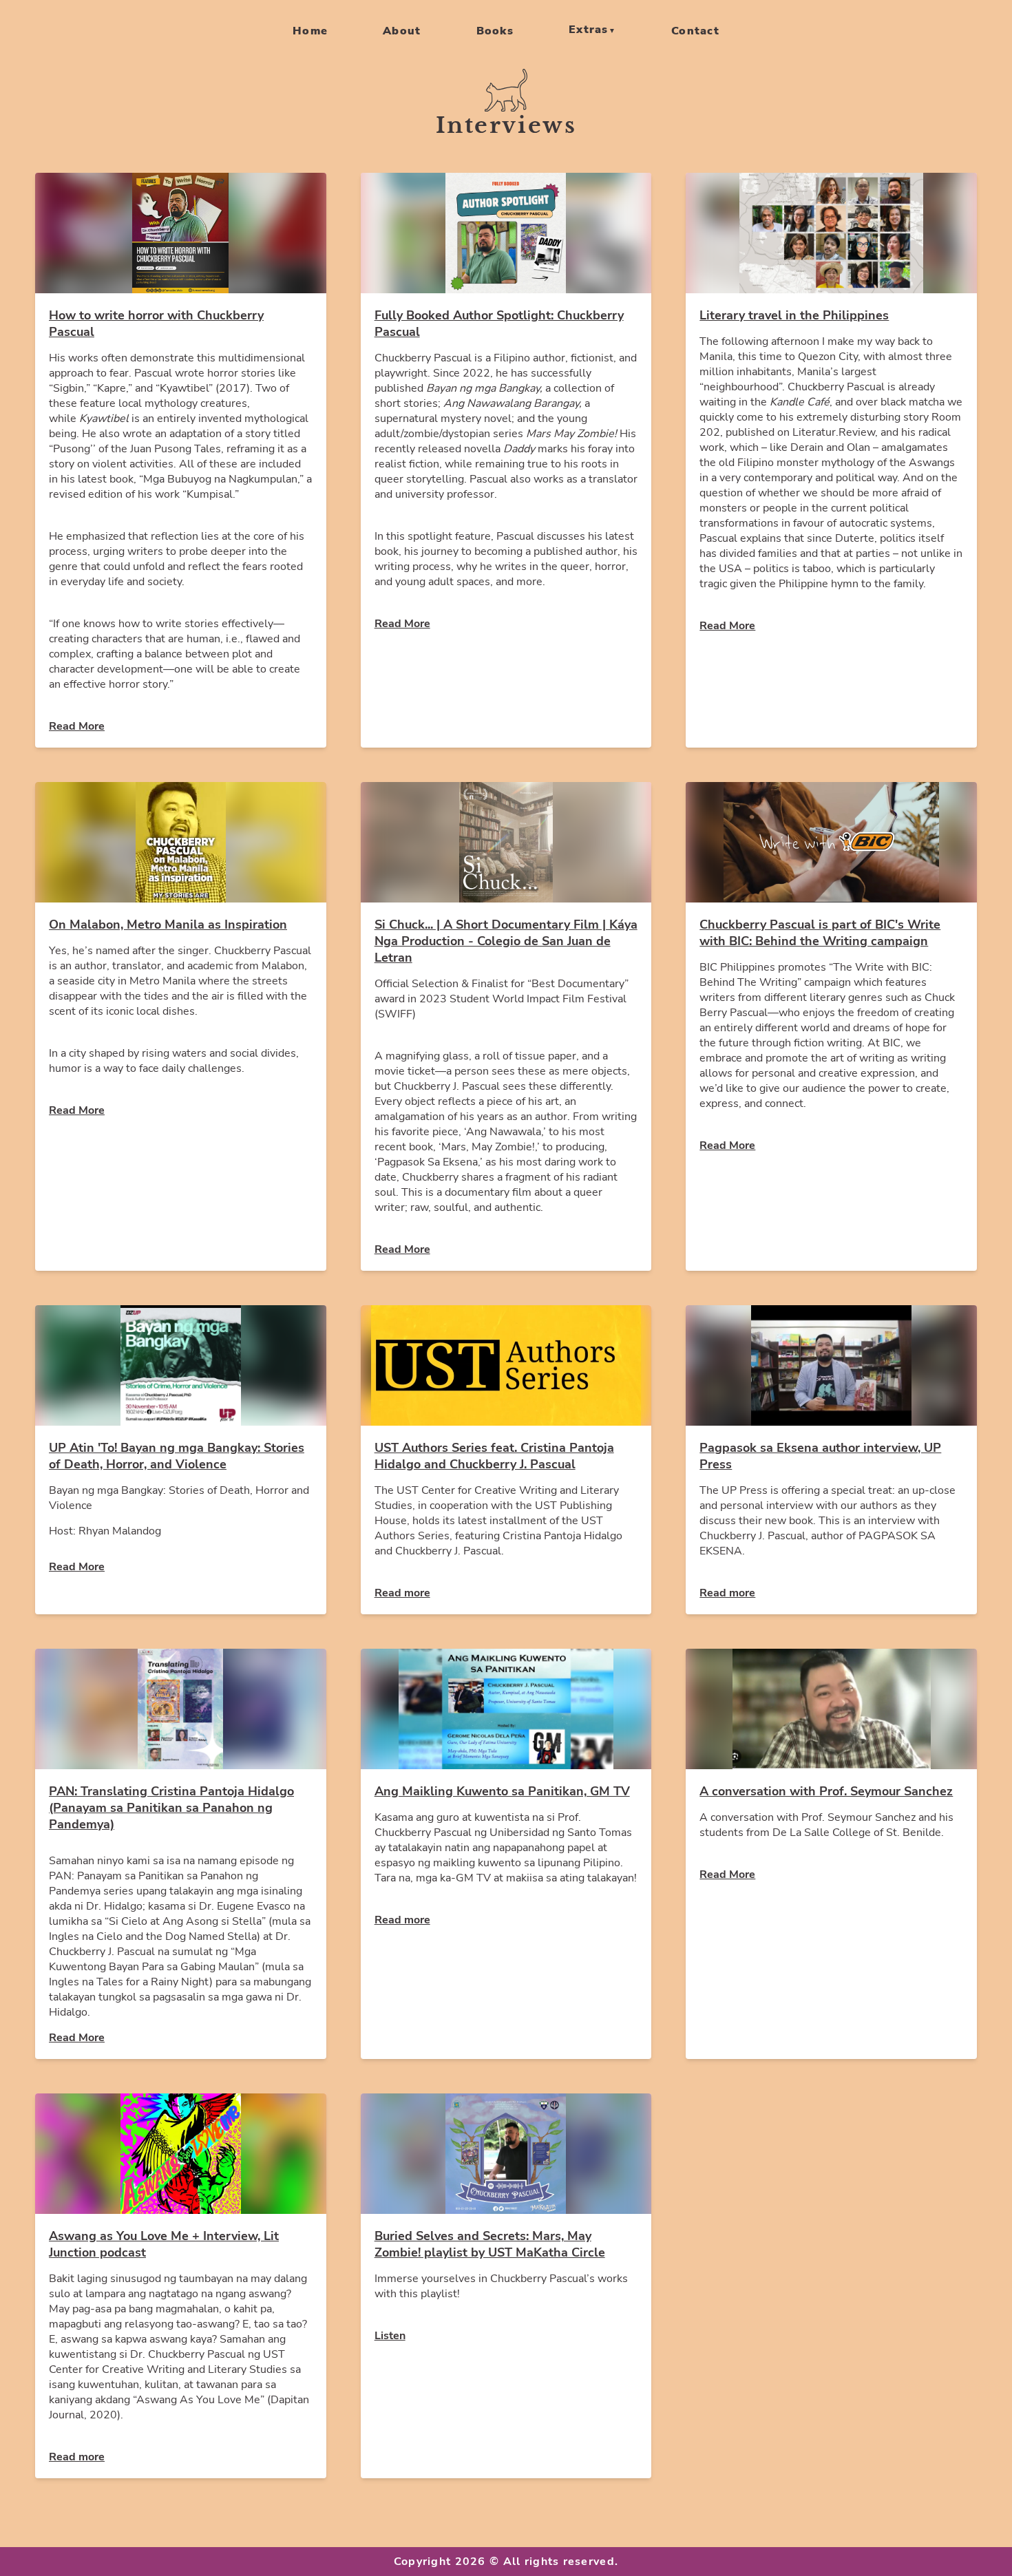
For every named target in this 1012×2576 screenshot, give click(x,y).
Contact (695, 31)
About (402, 31)
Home (310, 31)
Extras (589, 30)
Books (495, 31)
